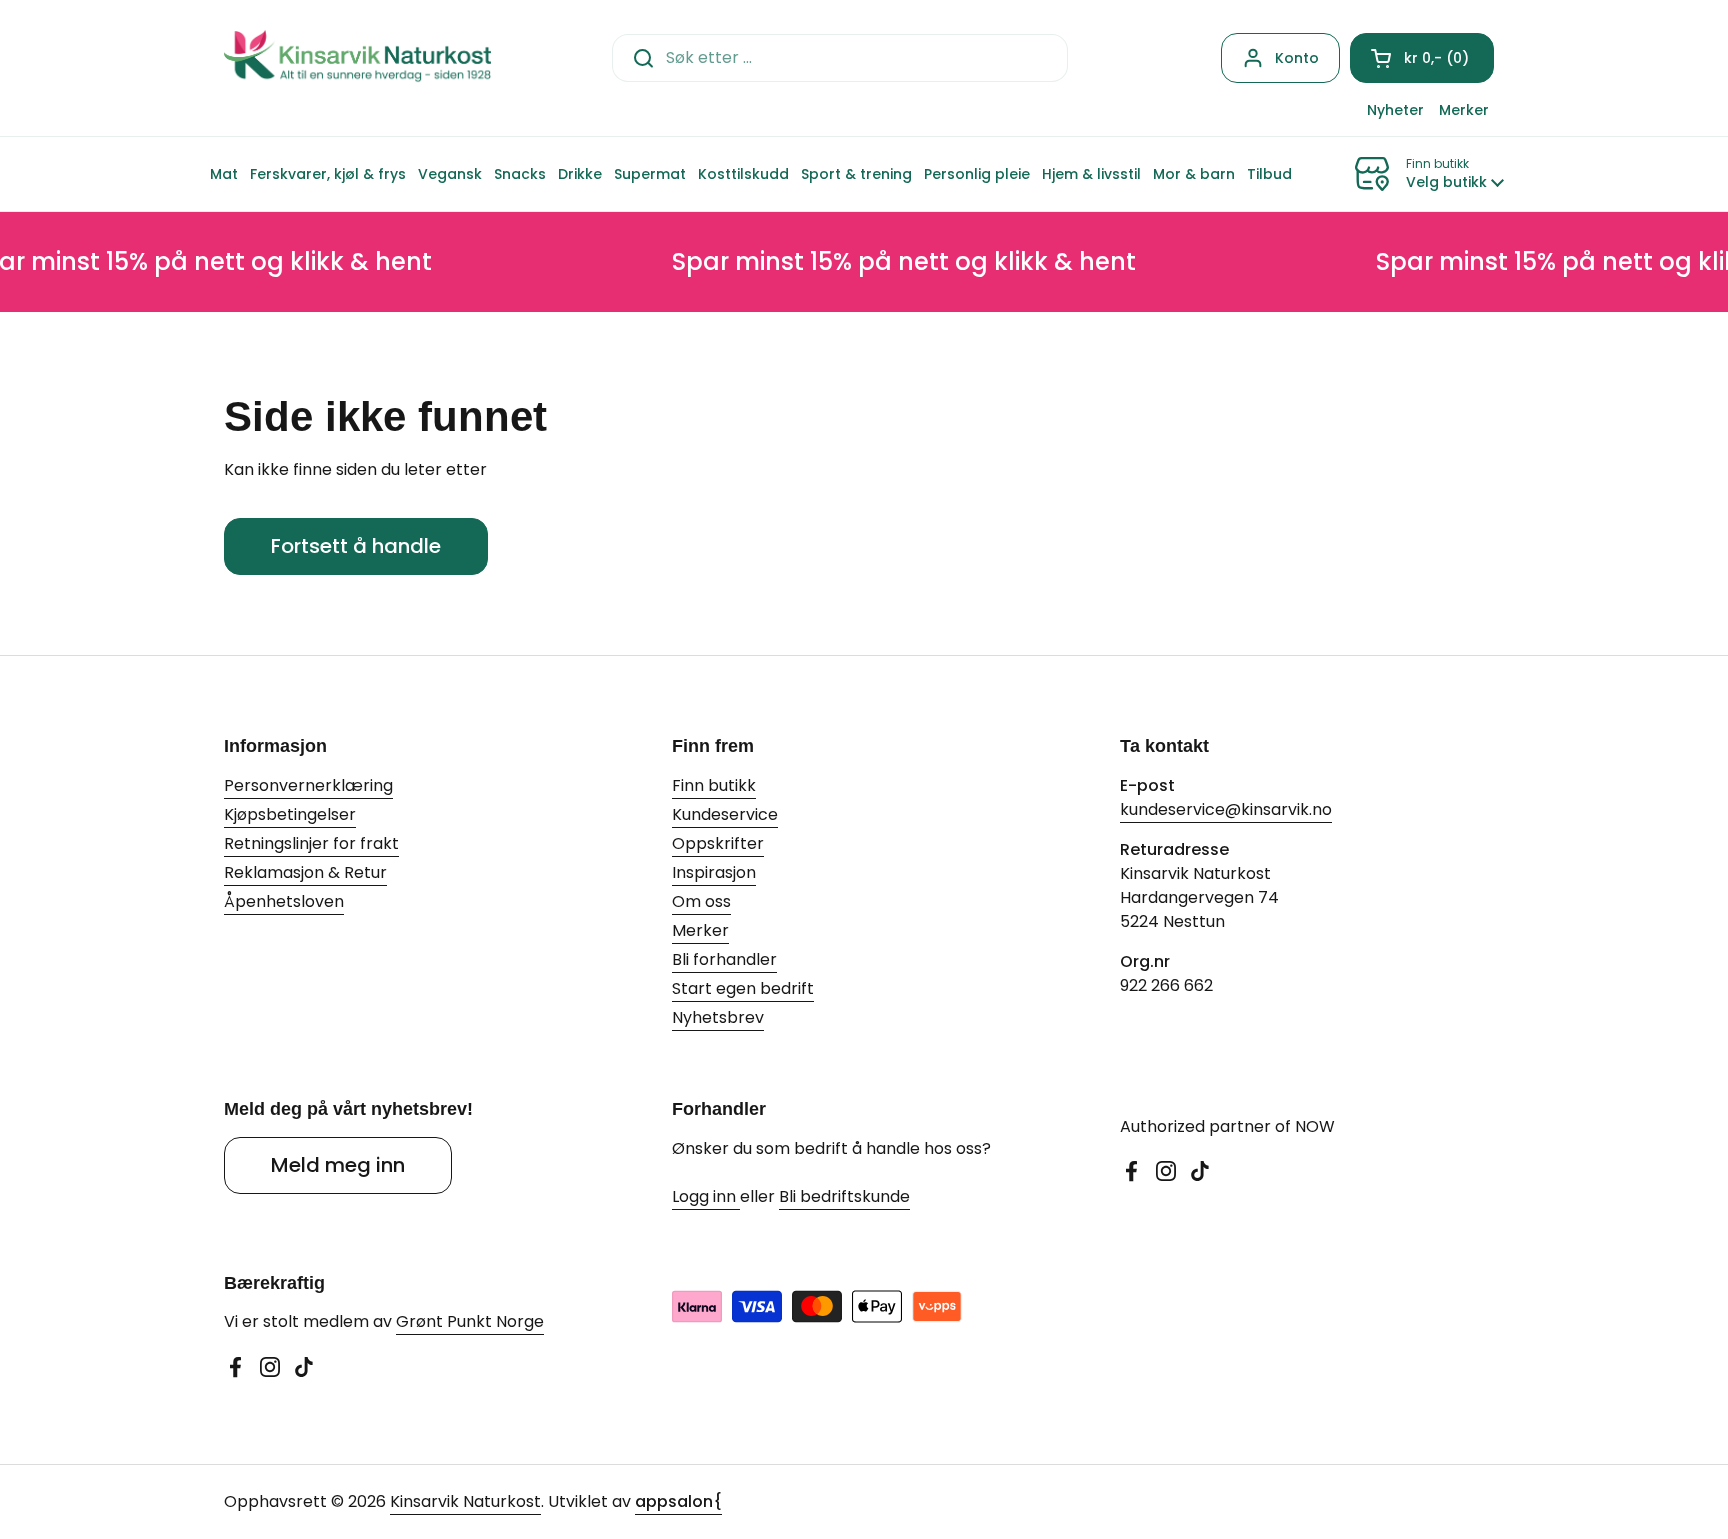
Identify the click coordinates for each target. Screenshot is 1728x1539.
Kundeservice (725, 814)
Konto (1297, 58)
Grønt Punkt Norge (470, 1321)
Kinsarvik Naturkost (465, 1501)
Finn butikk (714, 785)
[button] (1422, 58)
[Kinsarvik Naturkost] (357, 57)
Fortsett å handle (356, 546)
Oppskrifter (718, 843)
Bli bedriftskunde (844, 1196)
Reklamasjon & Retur (305, 872)
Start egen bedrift (743, 988)
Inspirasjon (714, 872)
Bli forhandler (724, 959)
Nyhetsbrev (718, 1017)
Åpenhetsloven (284, 901)
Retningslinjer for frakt (311, 843)
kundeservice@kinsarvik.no (1226, 809)
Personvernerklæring (308, 785)
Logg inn (706, 1196)
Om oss (701, 901)
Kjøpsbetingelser (290, 814)
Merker (700, 930)
